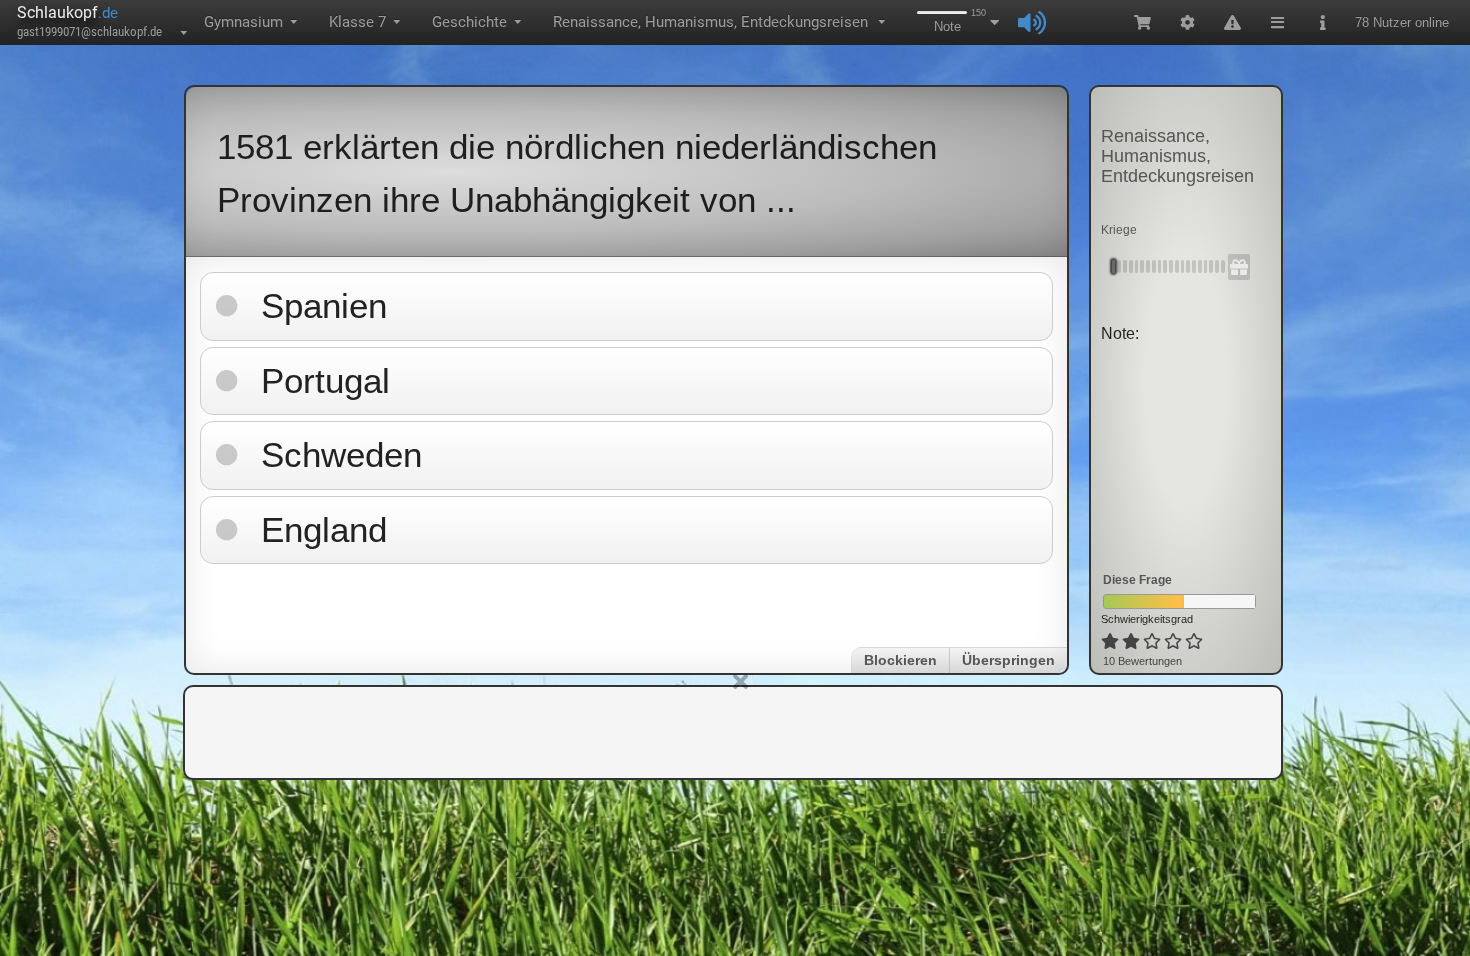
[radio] (1110, 642)
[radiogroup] (1153, 642)
